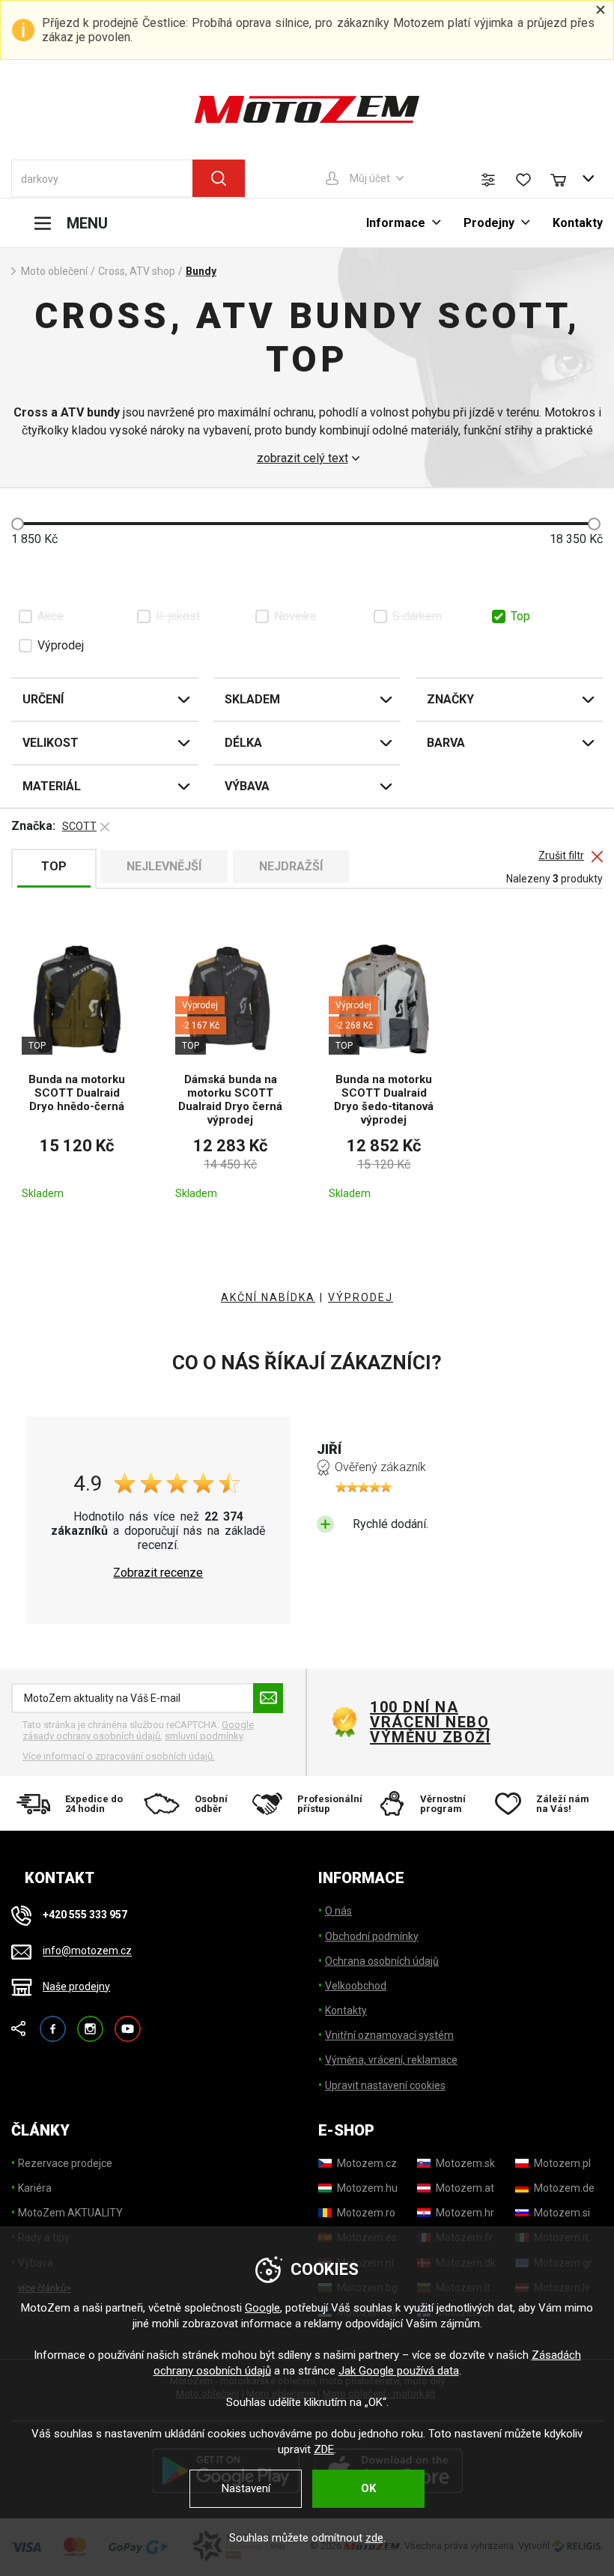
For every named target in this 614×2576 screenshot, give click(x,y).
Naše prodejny (76, 1986)
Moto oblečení (54, 271)
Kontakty (578, 223)
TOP (54, 866)
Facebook (53, 2022)
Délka (243, 743)
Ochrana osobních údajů (382, 1961)
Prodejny (489, 223)
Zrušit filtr (561, 856)
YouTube (128, 2022)
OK (368, 2488)
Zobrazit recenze (158, 1573)
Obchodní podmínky (372, 1936)
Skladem (252, 699)
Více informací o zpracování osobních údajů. (119, 1756)
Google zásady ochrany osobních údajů (138, 1731)
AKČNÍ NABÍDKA (268, 1297)
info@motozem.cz (87, 1951)
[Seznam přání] (523, 180)
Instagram (90, 2022)
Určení (43, 699)
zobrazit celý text (303, 458)
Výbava (247, 786)
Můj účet (370, 178)
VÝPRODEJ (361, 1297)
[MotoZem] (307, 109)
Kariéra (35, 2188)
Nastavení (246, 2488)
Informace (396, 223)
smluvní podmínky (204, 1736)
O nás (338, 1911)
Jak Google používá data (399, 2371)
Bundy (201, 271)
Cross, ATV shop (137, 271)
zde (374, 2538)
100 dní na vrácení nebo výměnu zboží (430, 1722)
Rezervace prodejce (65, 2163)
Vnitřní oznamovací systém (389, 2035)
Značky (450, 699)
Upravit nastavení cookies (385, 2085)
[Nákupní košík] (565, 178)
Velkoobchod (356, 1986)
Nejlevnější (164, 866)
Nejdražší (291, 866)
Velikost (51, 743)
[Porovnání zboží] (488, 180)
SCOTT (79, 826)
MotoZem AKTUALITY (70, 2213)
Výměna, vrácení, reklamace (391, 2060)
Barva (446, 743)
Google (262, 2308)
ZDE (324, 2449)
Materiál (52, 786)
